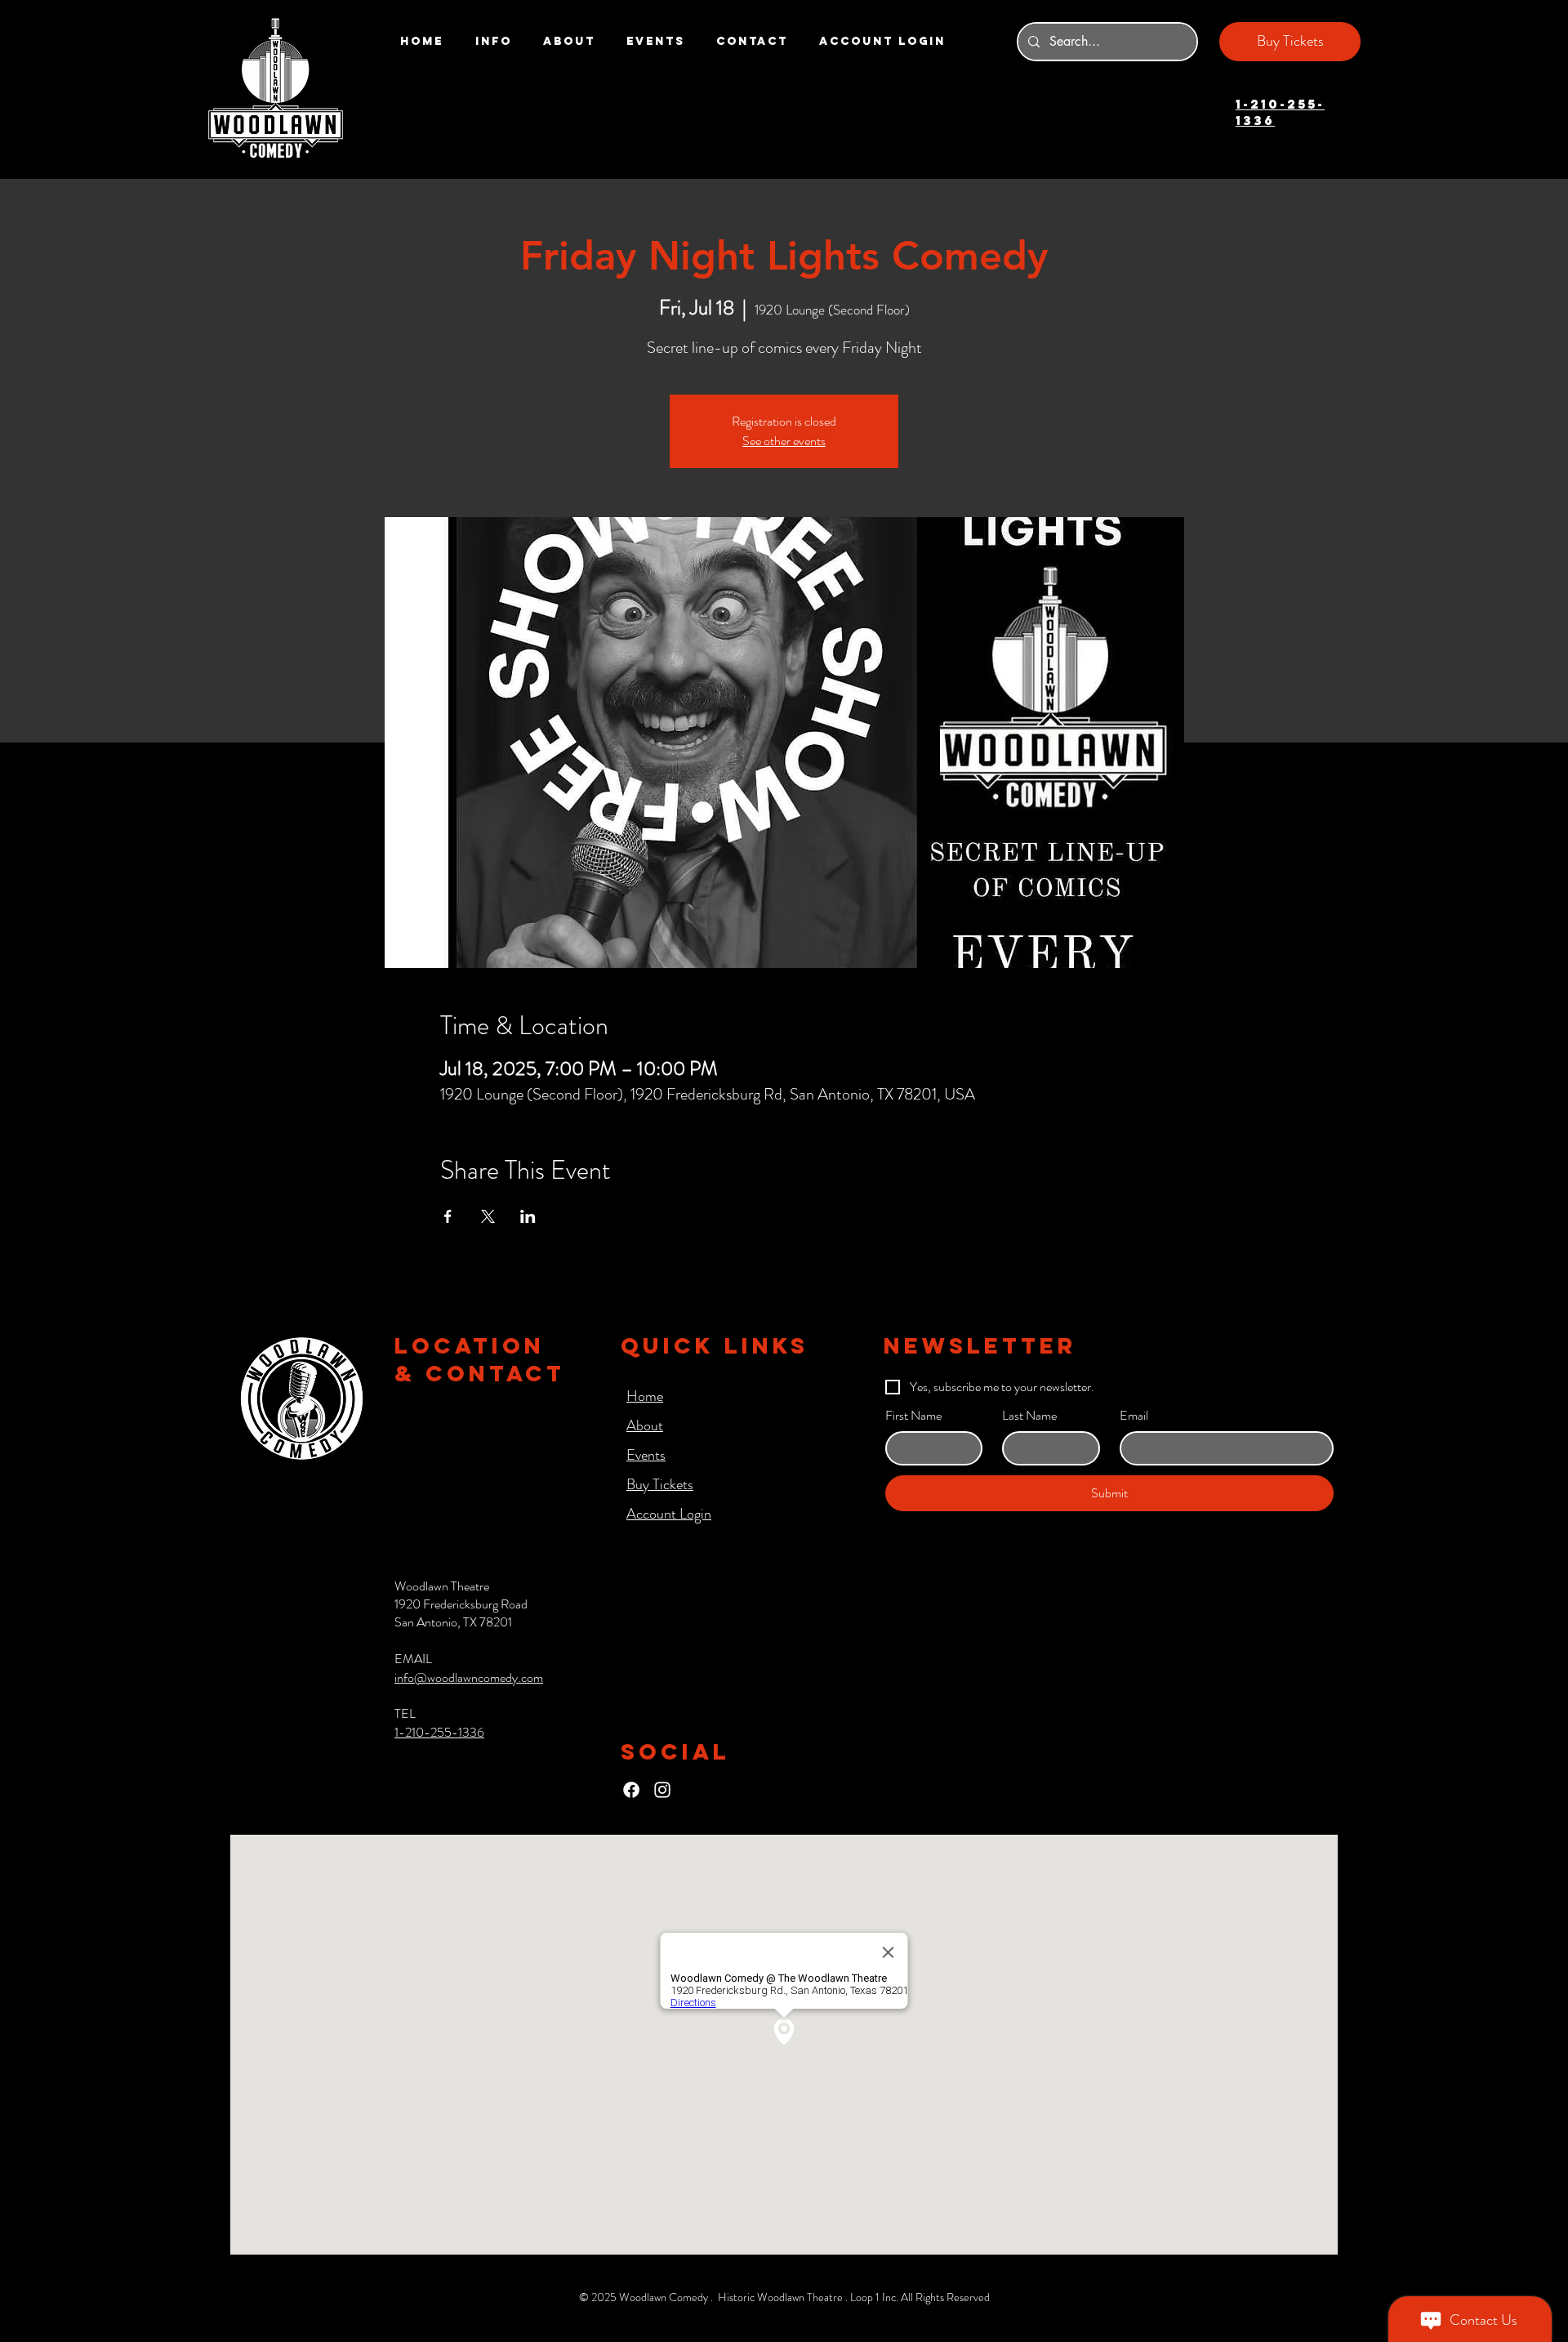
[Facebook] (631, 1790)
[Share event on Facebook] (448, 1216)
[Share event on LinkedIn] (528, 1216)
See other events (784, 441)
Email (1134, 1416)
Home (645, 1396)
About (645, 1425)
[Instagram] (662, 1790)
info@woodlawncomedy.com (469, 1677)
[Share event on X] (488, 1216)
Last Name (1029, 1416)
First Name (913, 1416)
